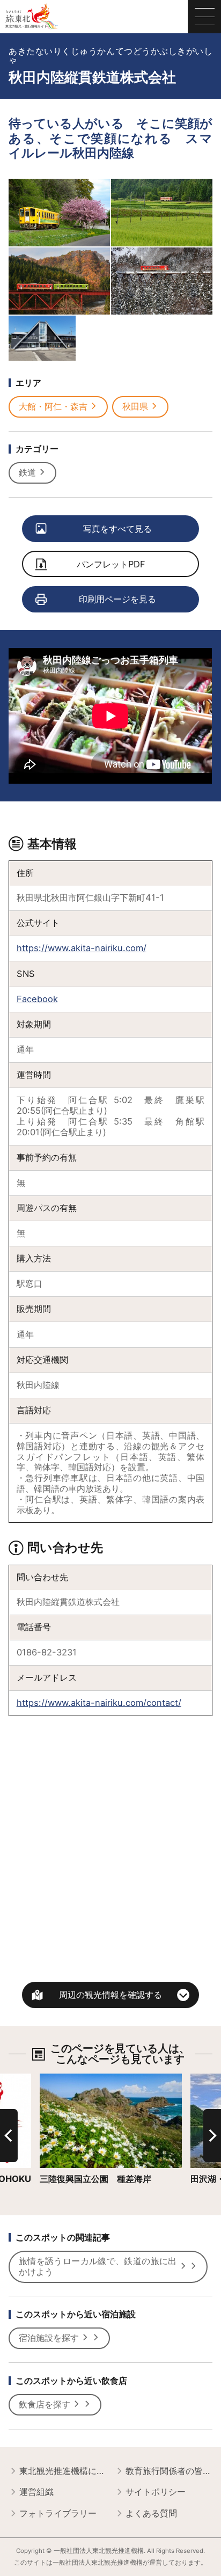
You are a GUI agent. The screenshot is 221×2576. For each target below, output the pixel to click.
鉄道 (27, 472)
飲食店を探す (45, 2404)
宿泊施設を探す (49, 2338)
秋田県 (135, 406)
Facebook (37, 999)
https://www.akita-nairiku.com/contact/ (99, 1703)
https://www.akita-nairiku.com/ (82, 948)
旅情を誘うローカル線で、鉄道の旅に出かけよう (98, 2266)
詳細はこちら (65, 2079)
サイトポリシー (156, 2492)
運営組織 (36, 2492)
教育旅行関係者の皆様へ (169, 2471)
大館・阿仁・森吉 (53, 406)
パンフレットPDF (111, 564)
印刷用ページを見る (117, 599)
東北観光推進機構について (62, 2471)
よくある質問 (151, 2513)
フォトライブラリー (58, 2513)
